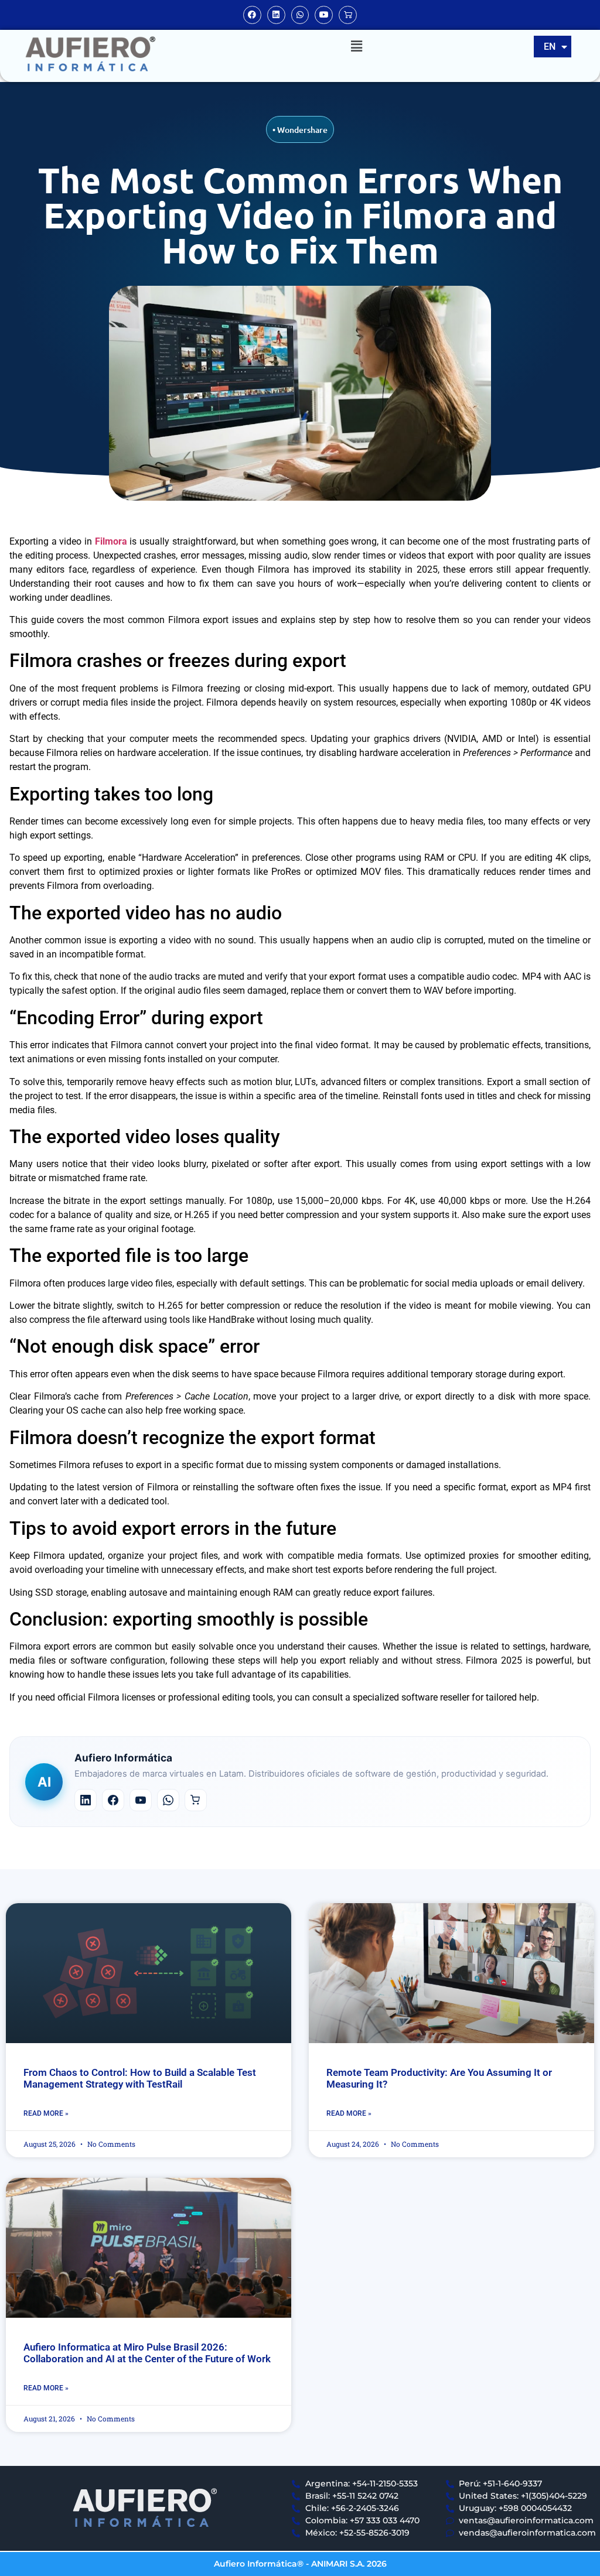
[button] (356, 47)
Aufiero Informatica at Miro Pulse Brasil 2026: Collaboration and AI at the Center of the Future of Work (147, 2353)
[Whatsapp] (300, 15)
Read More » (46, 2113)
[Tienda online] (196, 1800)
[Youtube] (324, 15)
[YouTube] (141, 1800)
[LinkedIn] (86, 1800)
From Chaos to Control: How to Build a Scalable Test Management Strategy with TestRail (140, 2078)
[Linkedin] (276, 15)
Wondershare (302, 130)
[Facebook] (252, 15)
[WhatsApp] (168, 1800)
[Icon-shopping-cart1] (348, 15)
